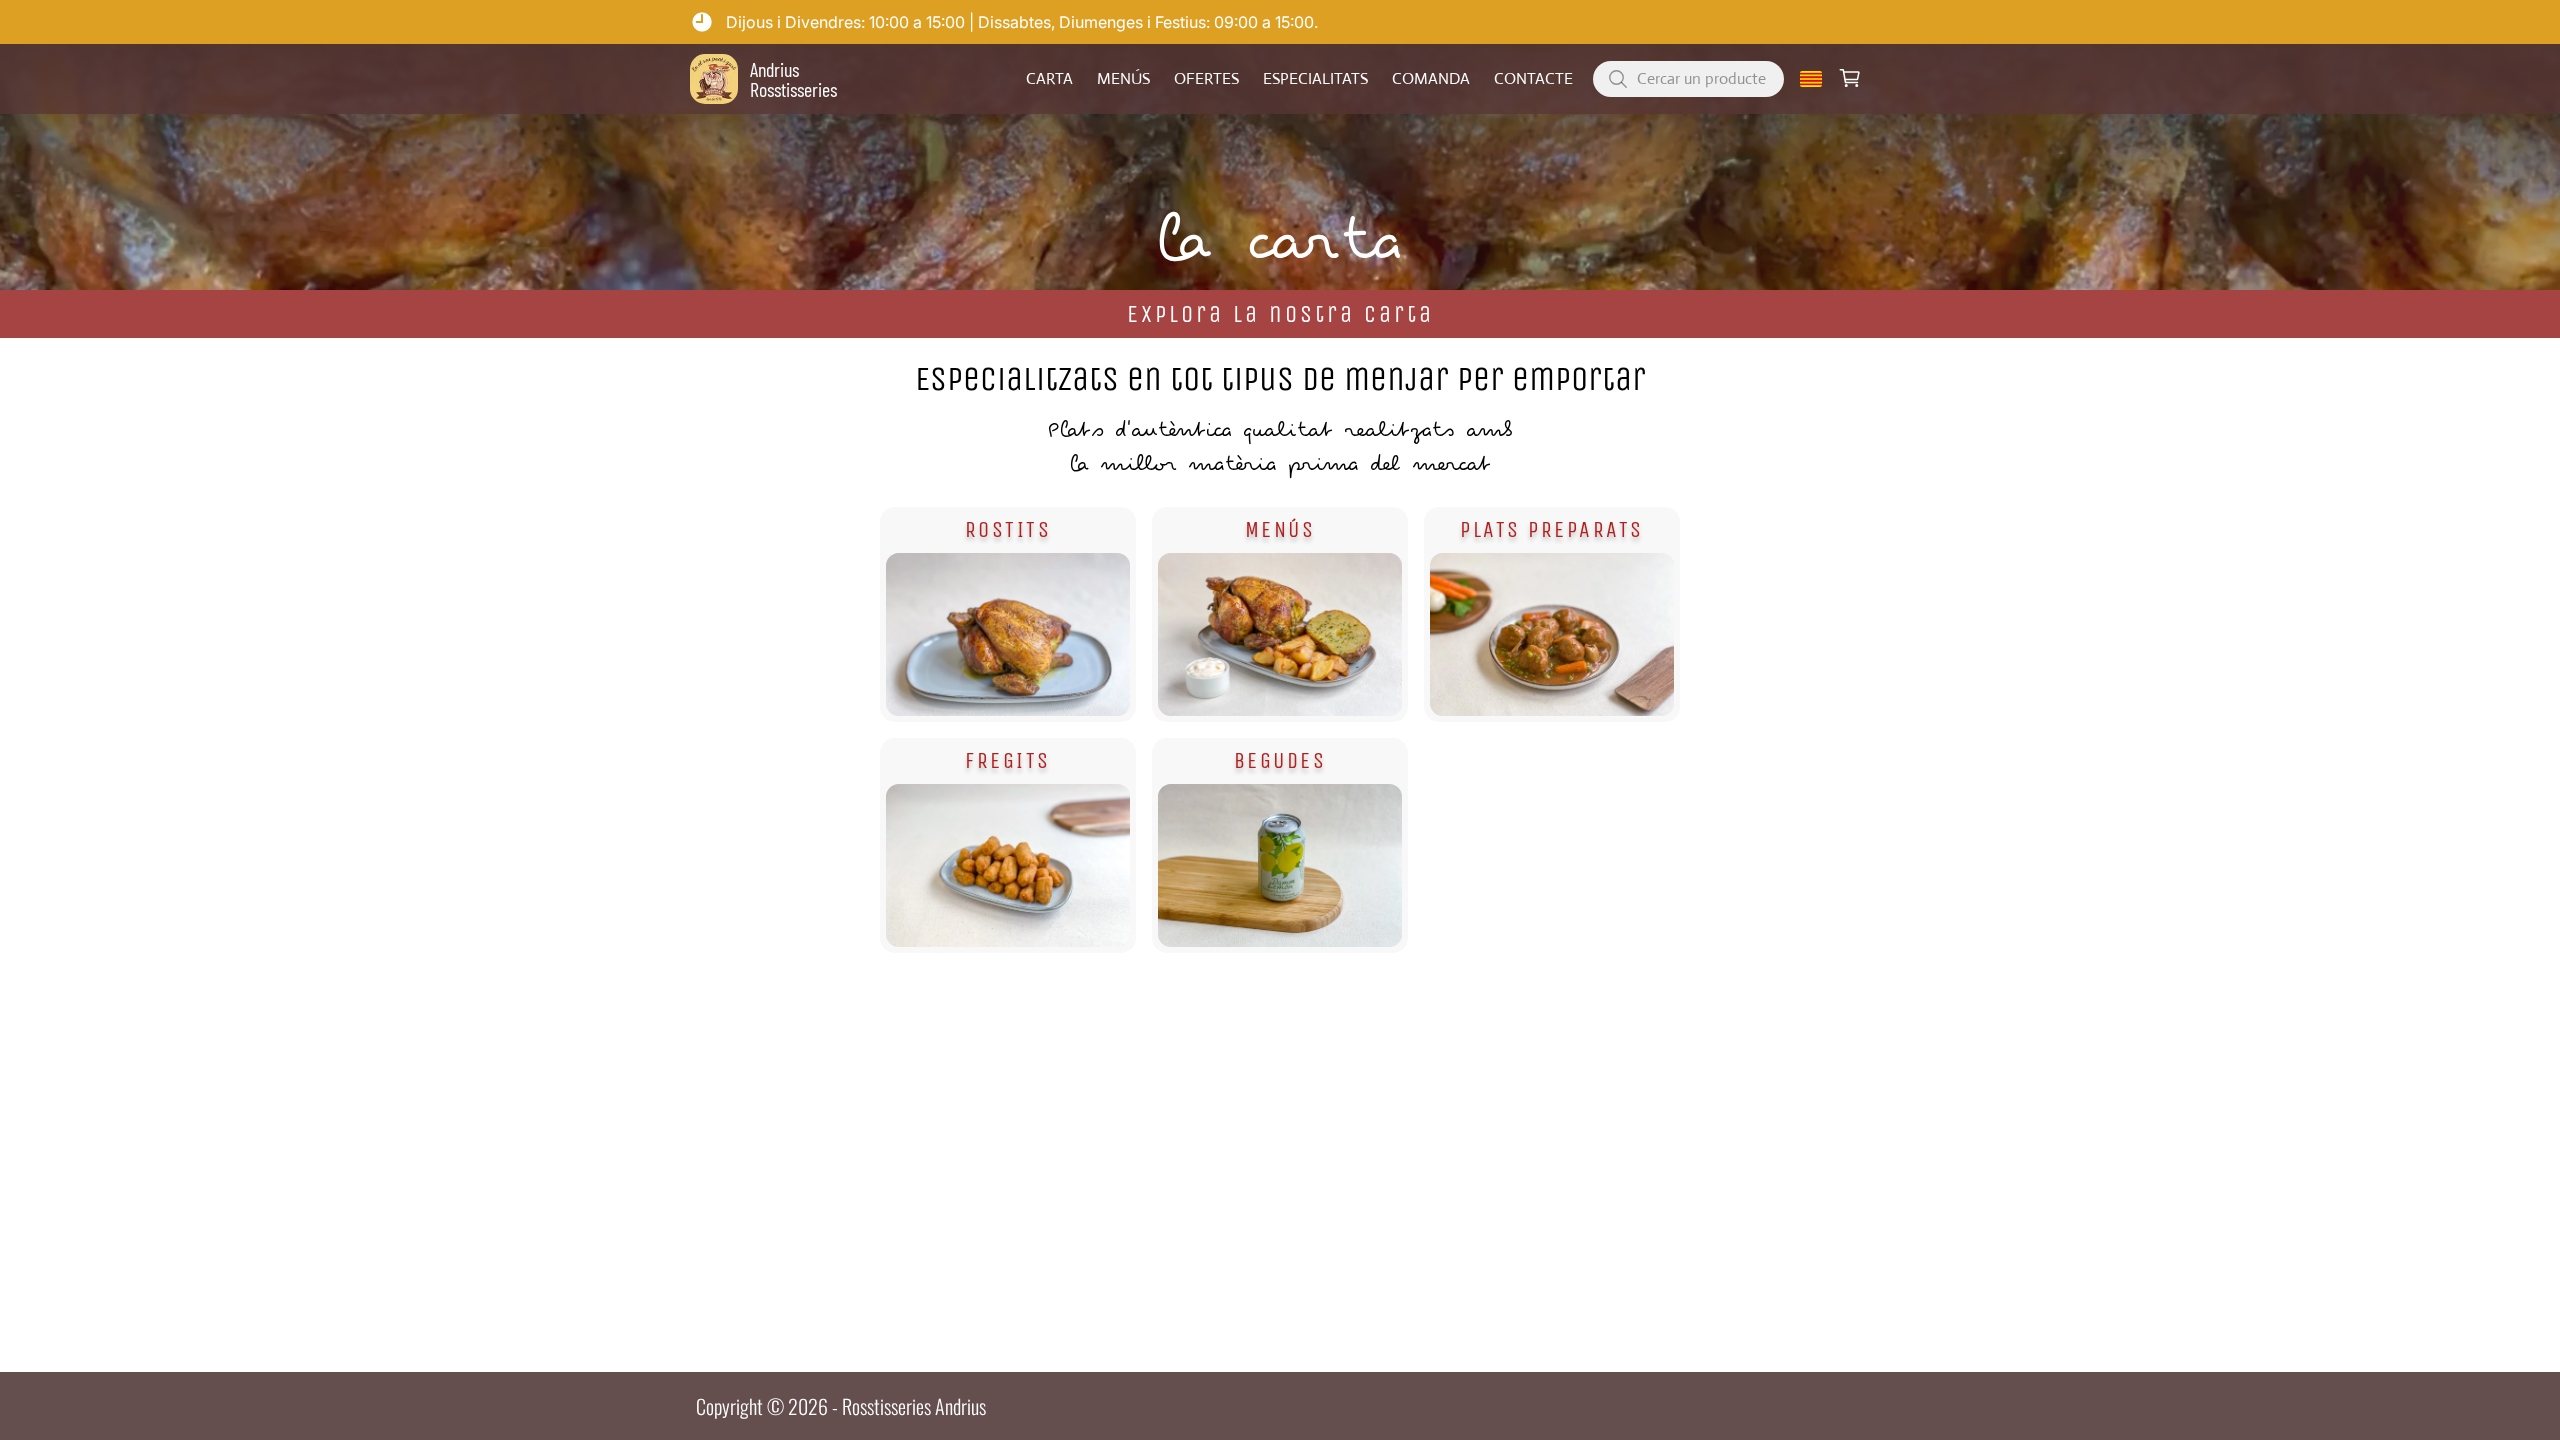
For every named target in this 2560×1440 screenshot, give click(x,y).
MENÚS (1123, 79)
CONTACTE (1533, 79)
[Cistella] (1850, 79)
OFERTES (1206, 79)
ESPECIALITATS (1315, 79)
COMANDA (1431, 79)
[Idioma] (1811, 79)
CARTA (1049, 79)
